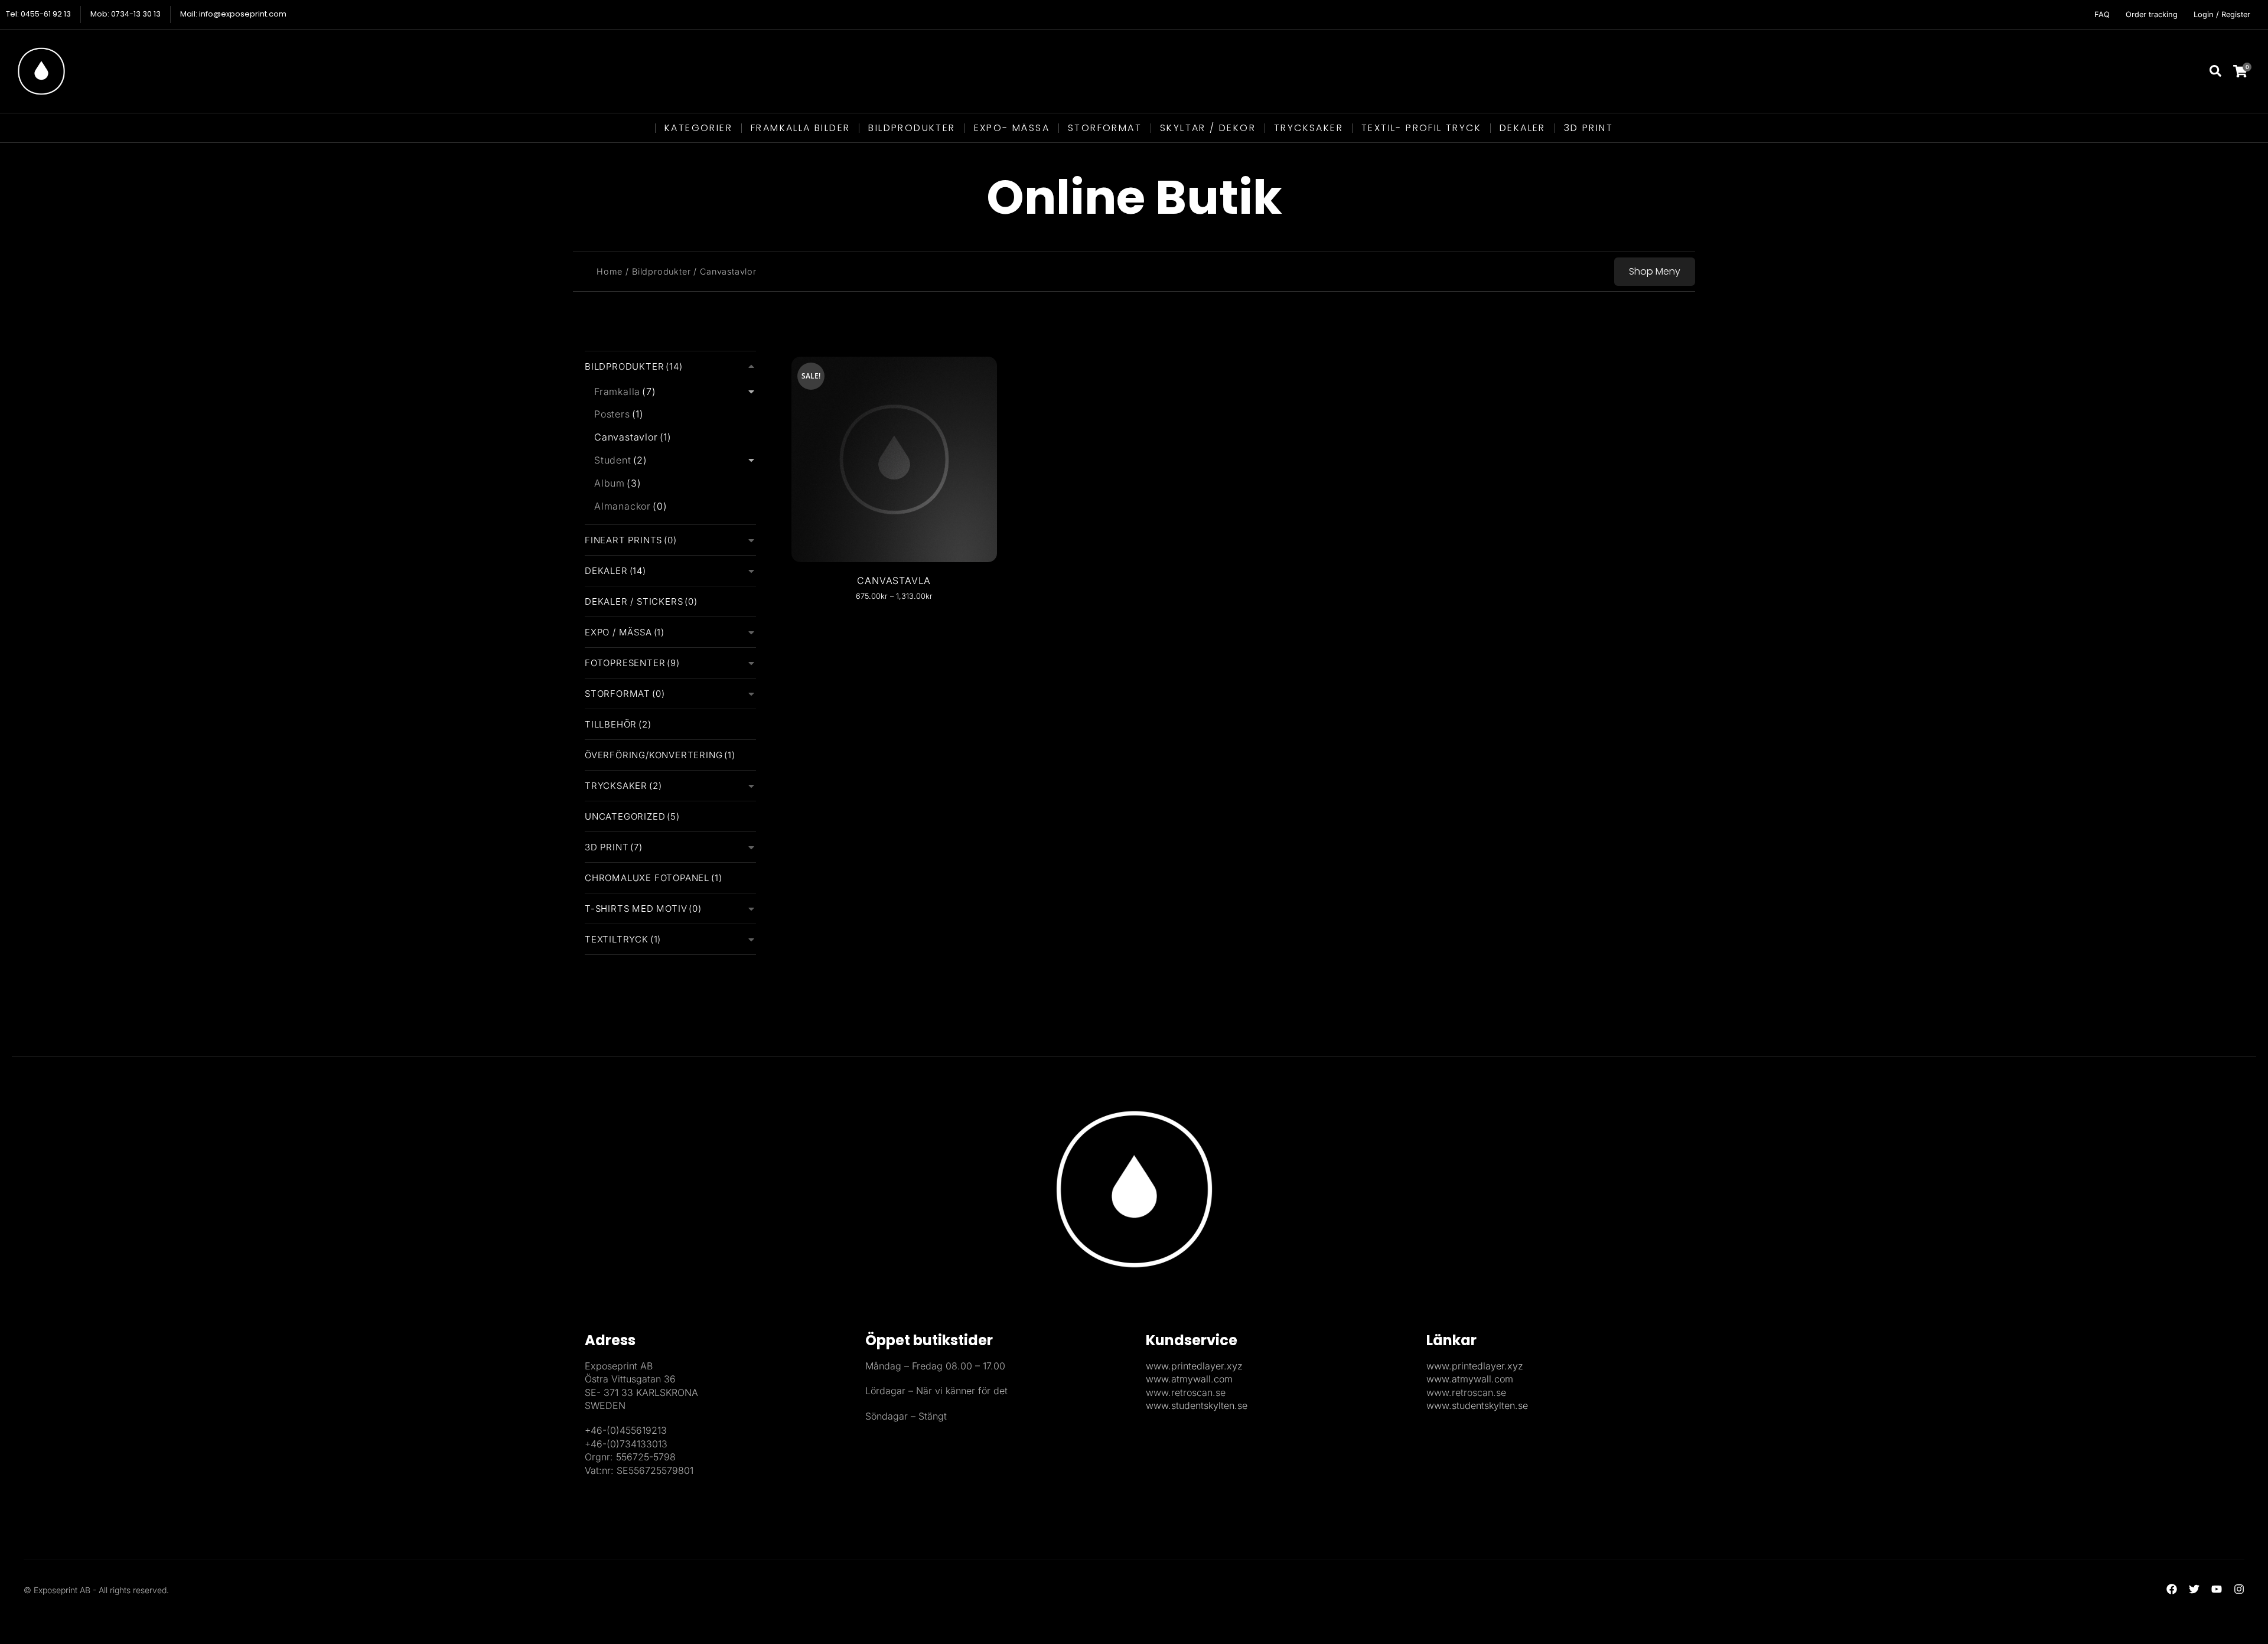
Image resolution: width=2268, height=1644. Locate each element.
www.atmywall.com (1189, 1379)
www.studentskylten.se (1197, 1405)
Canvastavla (894, 580)
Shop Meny (1655, 271)
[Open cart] (2248, 71)
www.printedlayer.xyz (1194, 1366)
